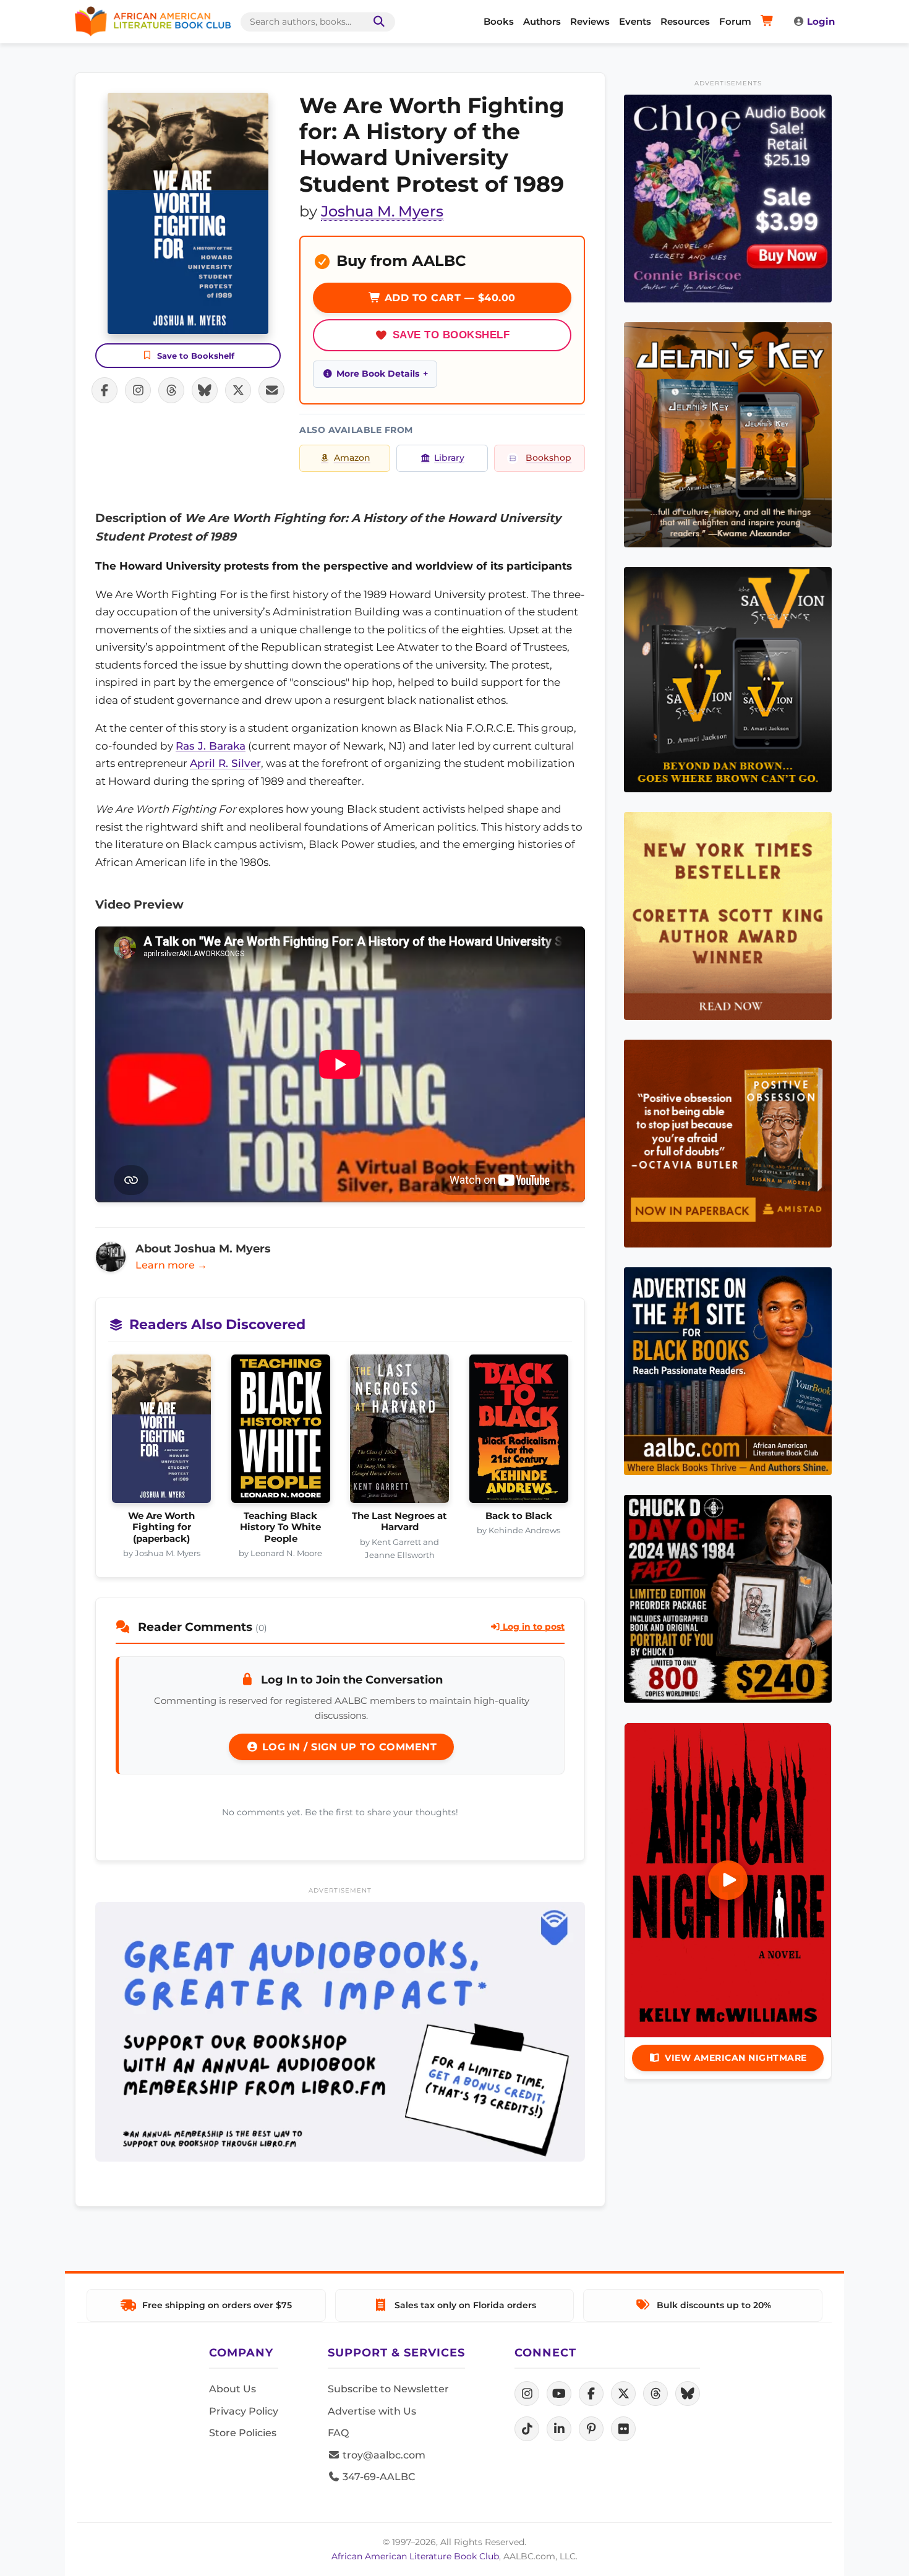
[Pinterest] (591, 2429)
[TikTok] (527, 2429)
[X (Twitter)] (623, 2394)
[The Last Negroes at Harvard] (400, 1432)
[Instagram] (527, 2394)
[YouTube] (559, 2394)
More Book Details (378, 374)
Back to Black (519, 1516)
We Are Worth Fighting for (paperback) (161, 1527)
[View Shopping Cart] (769, 22)
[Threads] (655, 2394)
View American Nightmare (736, 2058)
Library (449, 458)
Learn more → (171, 1265)
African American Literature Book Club (415, 2556)
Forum (735, 21)
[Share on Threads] (171, 390)
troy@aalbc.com (383, 2455)
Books (499, 21)
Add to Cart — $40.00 (448, 298)
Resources (685, 21)
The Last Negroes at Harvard (399, 1521)
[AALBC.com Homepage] (153, 22)
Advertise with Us (372, 2411)
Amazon (352, 458)
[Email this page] (271, 390)
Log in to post (532, 1627)
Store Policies (243, 2433)
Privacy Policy (244, 2411)
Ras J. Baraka (211, 746)
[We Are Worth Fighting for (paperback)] (162, 1432)
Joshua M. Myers (382, 211)
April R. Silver (225, 763)
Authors (542, 21)
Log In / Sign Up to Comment (348, 1747)
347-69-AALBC (378, 2477)
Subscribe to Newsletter (388, 2389)
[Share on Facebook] (105, 390)
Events (635, 21)
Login (821, 21)
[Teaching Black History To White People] (281, 1432)
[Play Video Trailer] (728, 1880)
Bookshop (548, 458)
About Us (233, 2389)
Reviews (590, 21)
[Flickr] (623, 2429)
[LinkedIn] (559, 2429)
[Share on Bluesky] (205, 390)
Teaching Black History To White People (280, 1527)
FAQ (338, 2433)
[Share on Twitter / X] (238, 390)
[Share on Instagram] (138, 390)
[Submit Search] (377, 22)
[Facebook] (591, 2394)
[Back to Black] (519, 1432)
